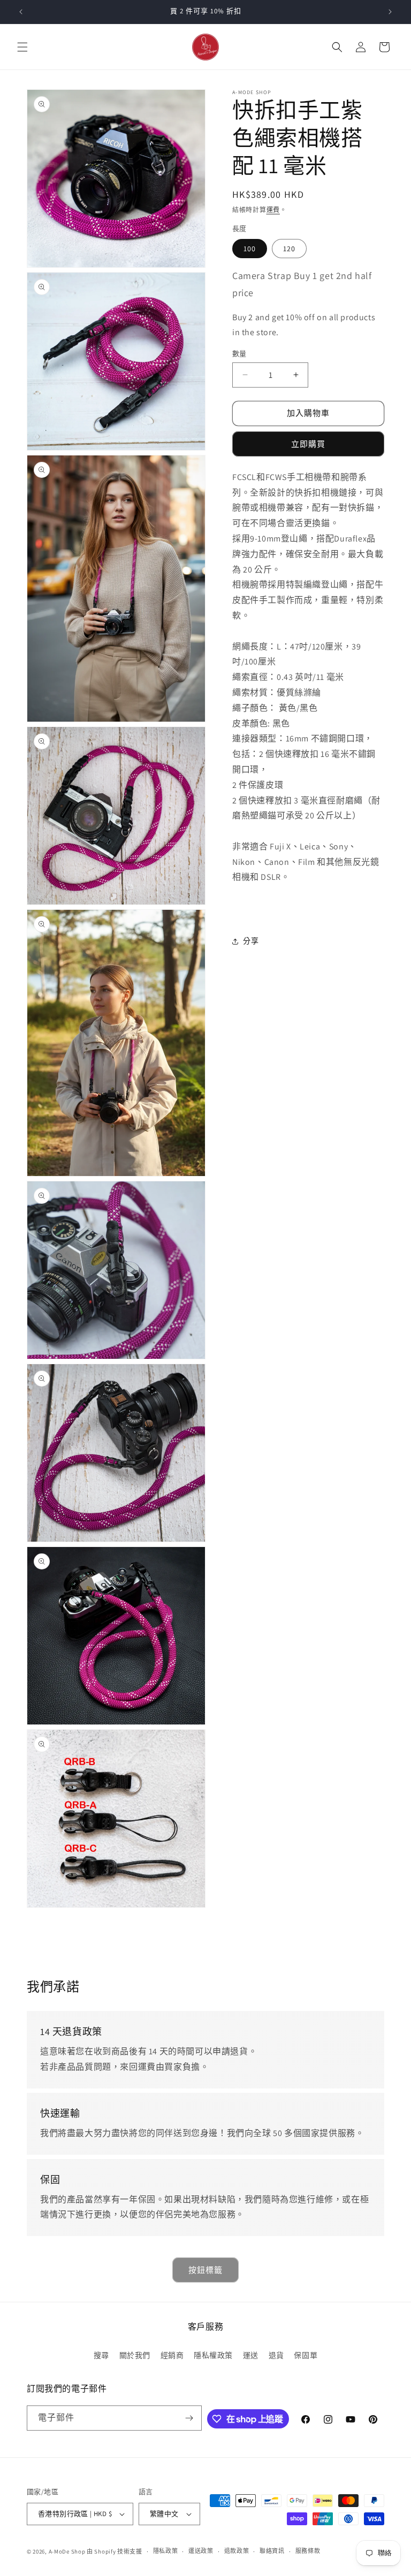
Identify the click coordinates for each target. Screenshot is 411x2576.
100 (250, 249)
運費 (273, 210)
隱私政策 (166, 2551)
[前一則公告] (21, 12)
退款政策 (237, 2551)
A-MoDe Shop (67, 2551)
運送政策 (201, 2551)
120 (289, 249)
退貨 (276, 2355)
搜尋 (101, 2355)
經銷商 (172, 2355)
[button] (22, 47)
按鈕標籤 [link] (205, 2270)
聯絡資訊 (272, 2551)
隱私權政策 (213, 2355)
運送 (251, 2355)
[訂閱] (189, 2418)
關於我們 (135, 2355)
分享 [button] (251, 941)
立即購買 (308, 444)
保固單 (306, 2355)
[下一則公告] (390, 12)
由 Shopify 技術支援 (115, 2551)
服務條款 (308, 2551)
